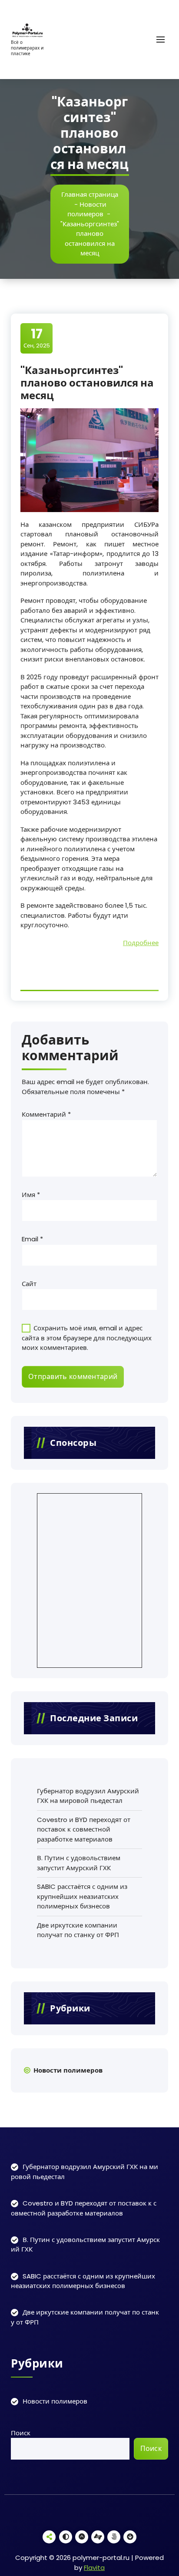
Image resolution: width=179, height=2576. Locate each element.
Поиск (21, 2433)
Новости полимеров (87, 209)
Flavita (94, 2568)
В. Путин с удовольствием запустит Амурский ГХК (79, 1863)
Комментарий (46, 1114)
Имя (31, 1195)
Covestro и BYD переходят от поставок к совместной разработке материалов (84, 1829)
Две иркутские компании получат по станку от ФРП (78, 1930)
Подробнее (141, 943)
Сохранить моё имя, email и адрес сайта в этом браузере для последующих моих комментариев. (87, 1338)
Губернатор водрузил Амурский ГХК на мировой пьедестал (88, 1796)
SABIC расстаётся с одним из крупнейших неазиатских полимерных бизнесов (82, 1896)
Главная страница (90, 194)
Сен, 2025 (37, 338)
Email (32, 1239)
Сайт (29, 1284)
